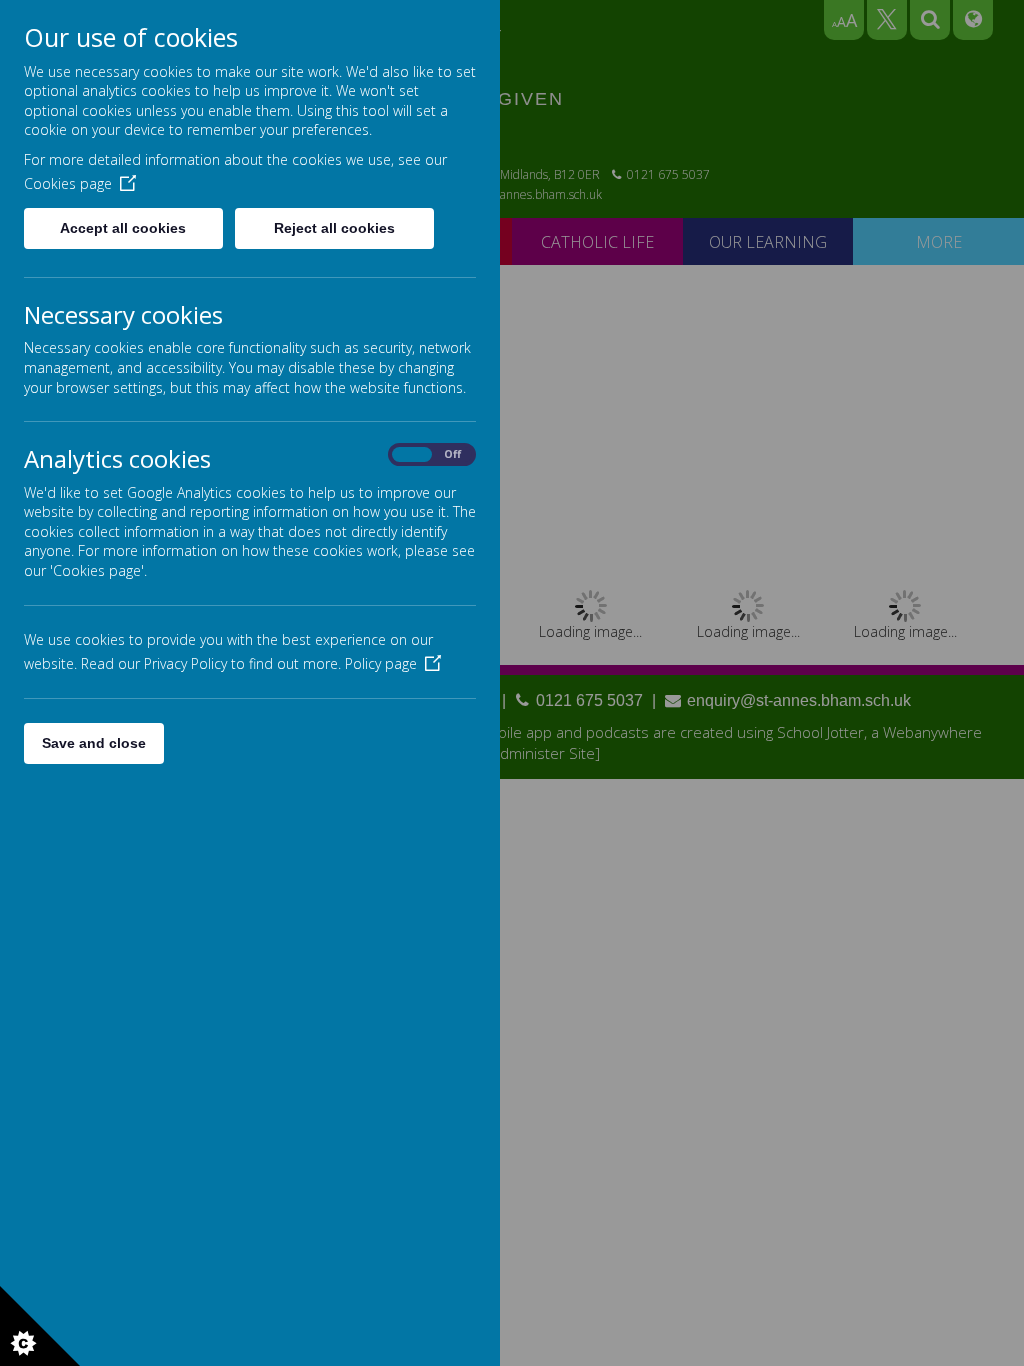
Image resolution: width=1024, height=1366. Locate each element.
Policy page (381, 663)
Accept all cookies (123, 228)
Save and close (94, 743)
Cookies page (68, 183)
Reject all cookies (334, 228)
